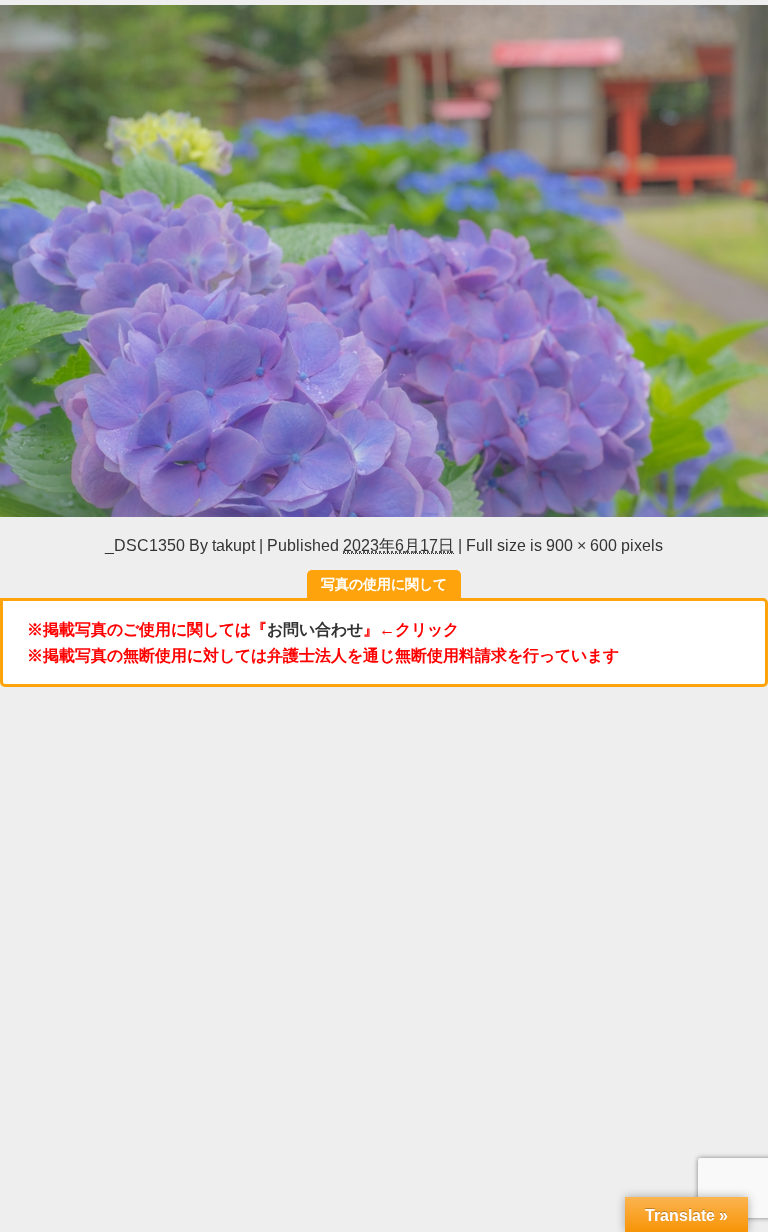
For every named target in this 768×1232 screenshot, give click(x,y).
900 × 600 (581, 545)
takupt (233, 545)
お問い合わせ (315, 629)
